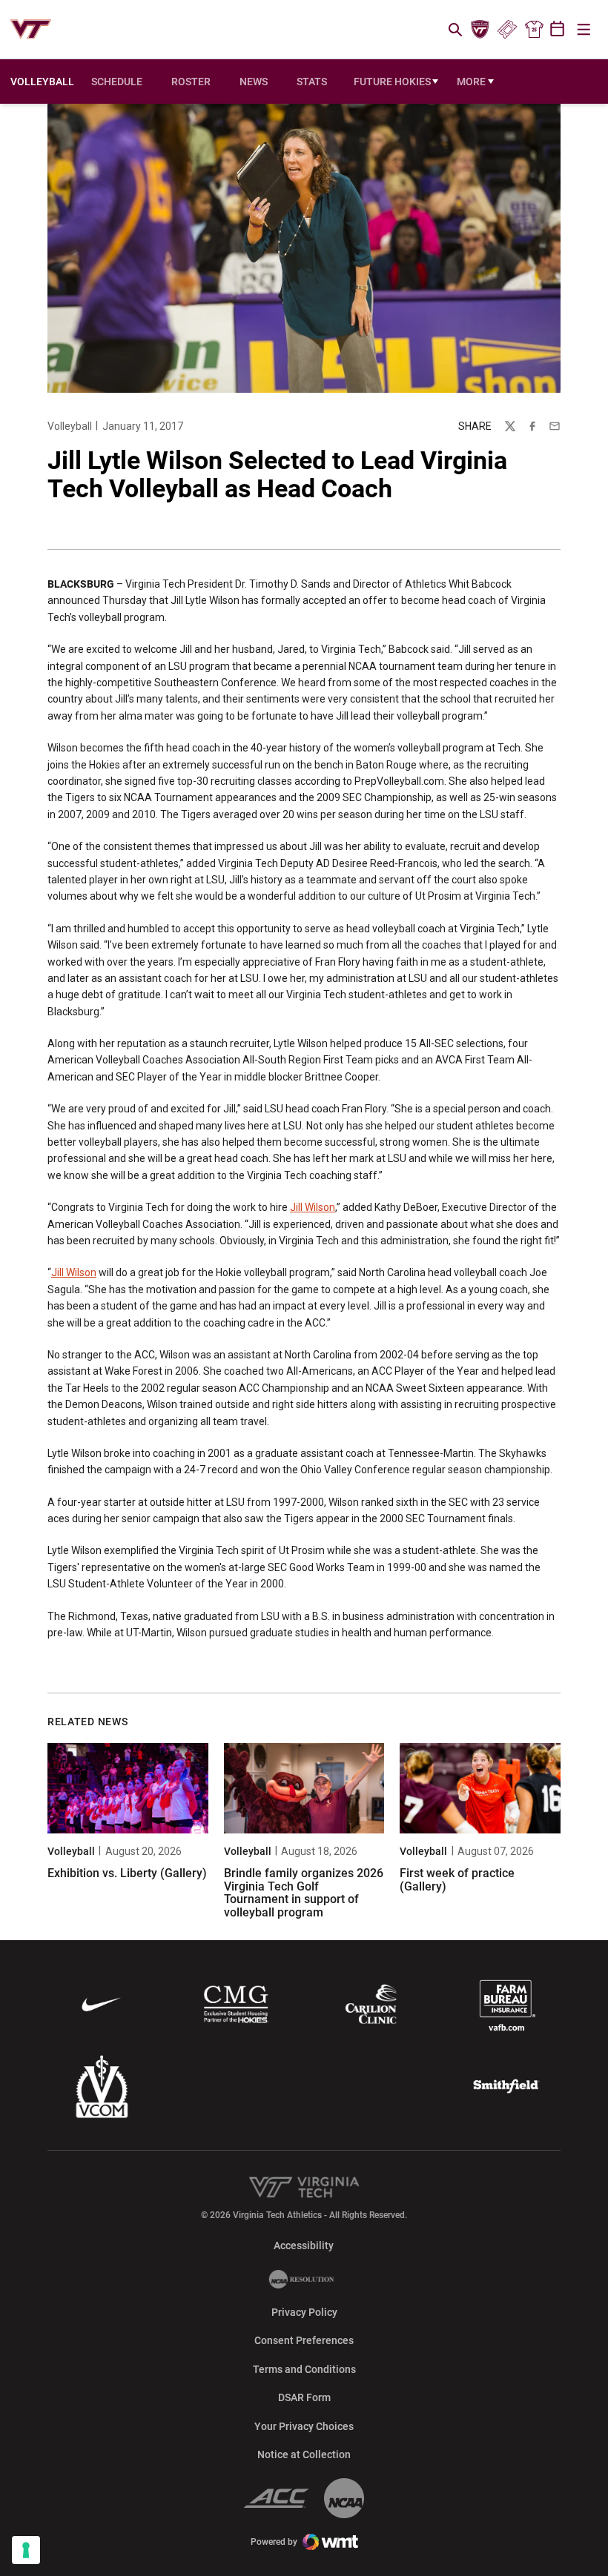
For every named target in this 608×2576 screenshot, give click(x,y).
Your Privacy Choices (304, 2426)
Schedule (117, 82)
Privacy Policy (304, 2312)
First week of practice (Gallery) (457, 1880)
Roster (191, 82)
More (471, 82)
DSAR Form (304, 2397)
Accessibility (304, 2245)
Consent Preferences (304, 2340)
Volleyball (70, 426)
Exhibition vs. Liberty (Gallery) (127, 1873)
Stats (312, 82)
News (254, 82)
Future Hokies (397, 85)
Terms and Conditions (304, 2369)
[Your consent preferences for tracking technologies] (26, 2550)
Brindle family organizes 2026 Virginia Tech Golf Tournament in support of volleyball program (304, 1893)
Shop (534, 30)
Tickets (507, 30)
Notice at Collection (304, 2454)
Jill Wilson (313, 1207)
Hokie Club (480, 30)
